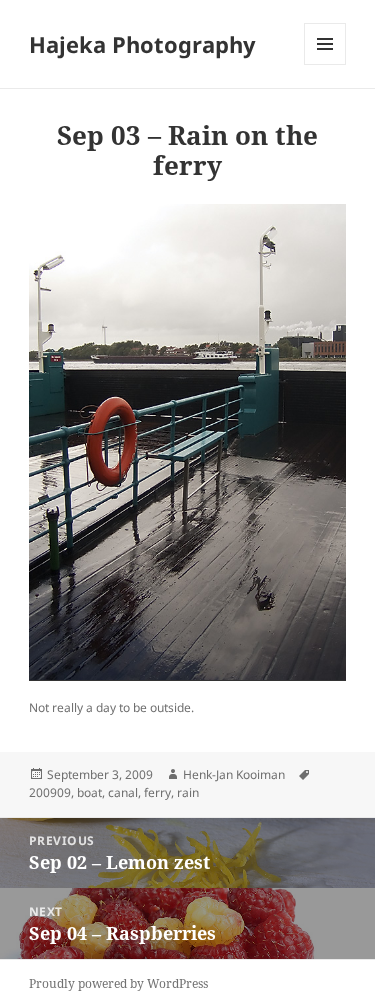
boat (89, 792)
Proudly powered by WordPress (118, 983)
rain (188, 792)
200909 (50, 792)
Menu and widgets (325, 64)
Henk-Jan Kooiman (234, 774)
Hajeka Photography (142, 44)
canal (123, 792)
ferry (157, 792)
